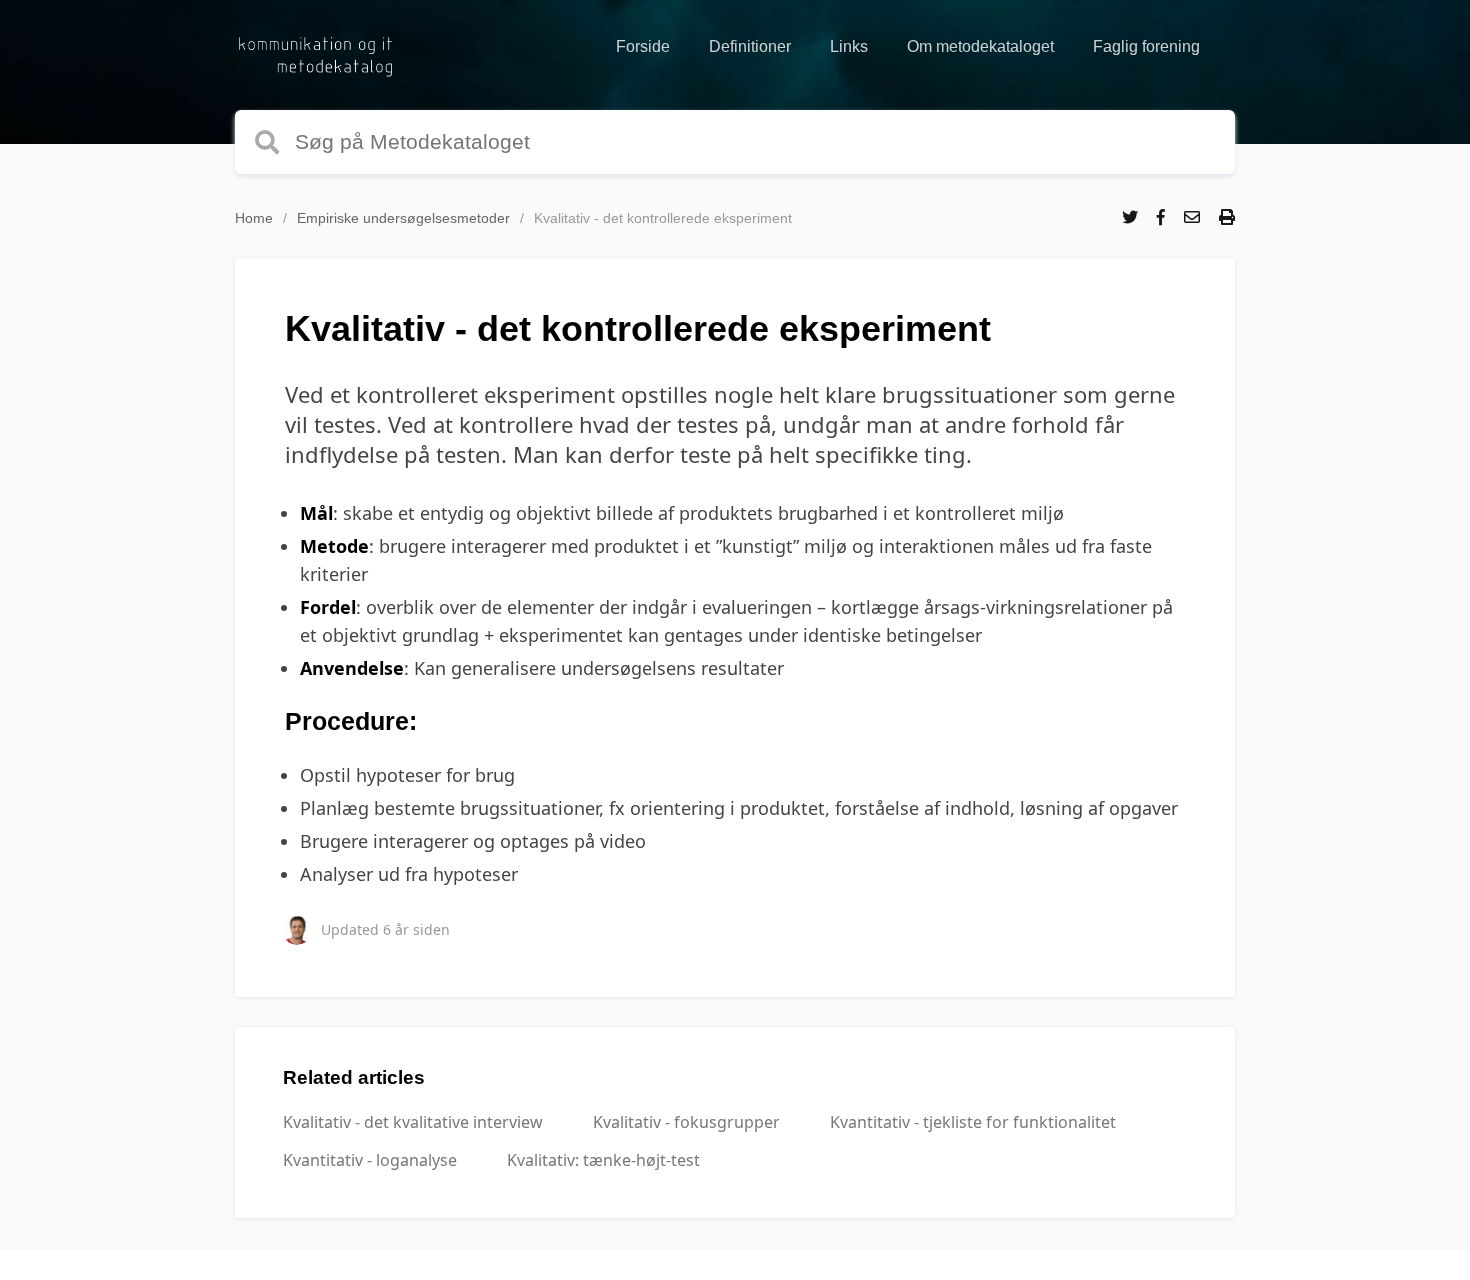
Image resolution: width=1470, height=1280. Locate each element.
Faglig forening (1146, 46)
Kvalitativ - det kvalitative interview (413, 1122)
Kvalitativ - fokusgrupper (686, 1122)
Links (849, 46)
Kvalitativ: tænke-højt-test (603, 1160)
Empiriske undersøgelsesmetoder (403, 218)
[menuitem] (643, 47)
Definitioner (750, 46)
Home (254, 218)
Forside (643, 46)
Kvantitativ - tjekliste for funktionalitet (973, 1122)
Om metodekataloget (980, 46)
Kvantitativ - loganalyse (370, 1160)
